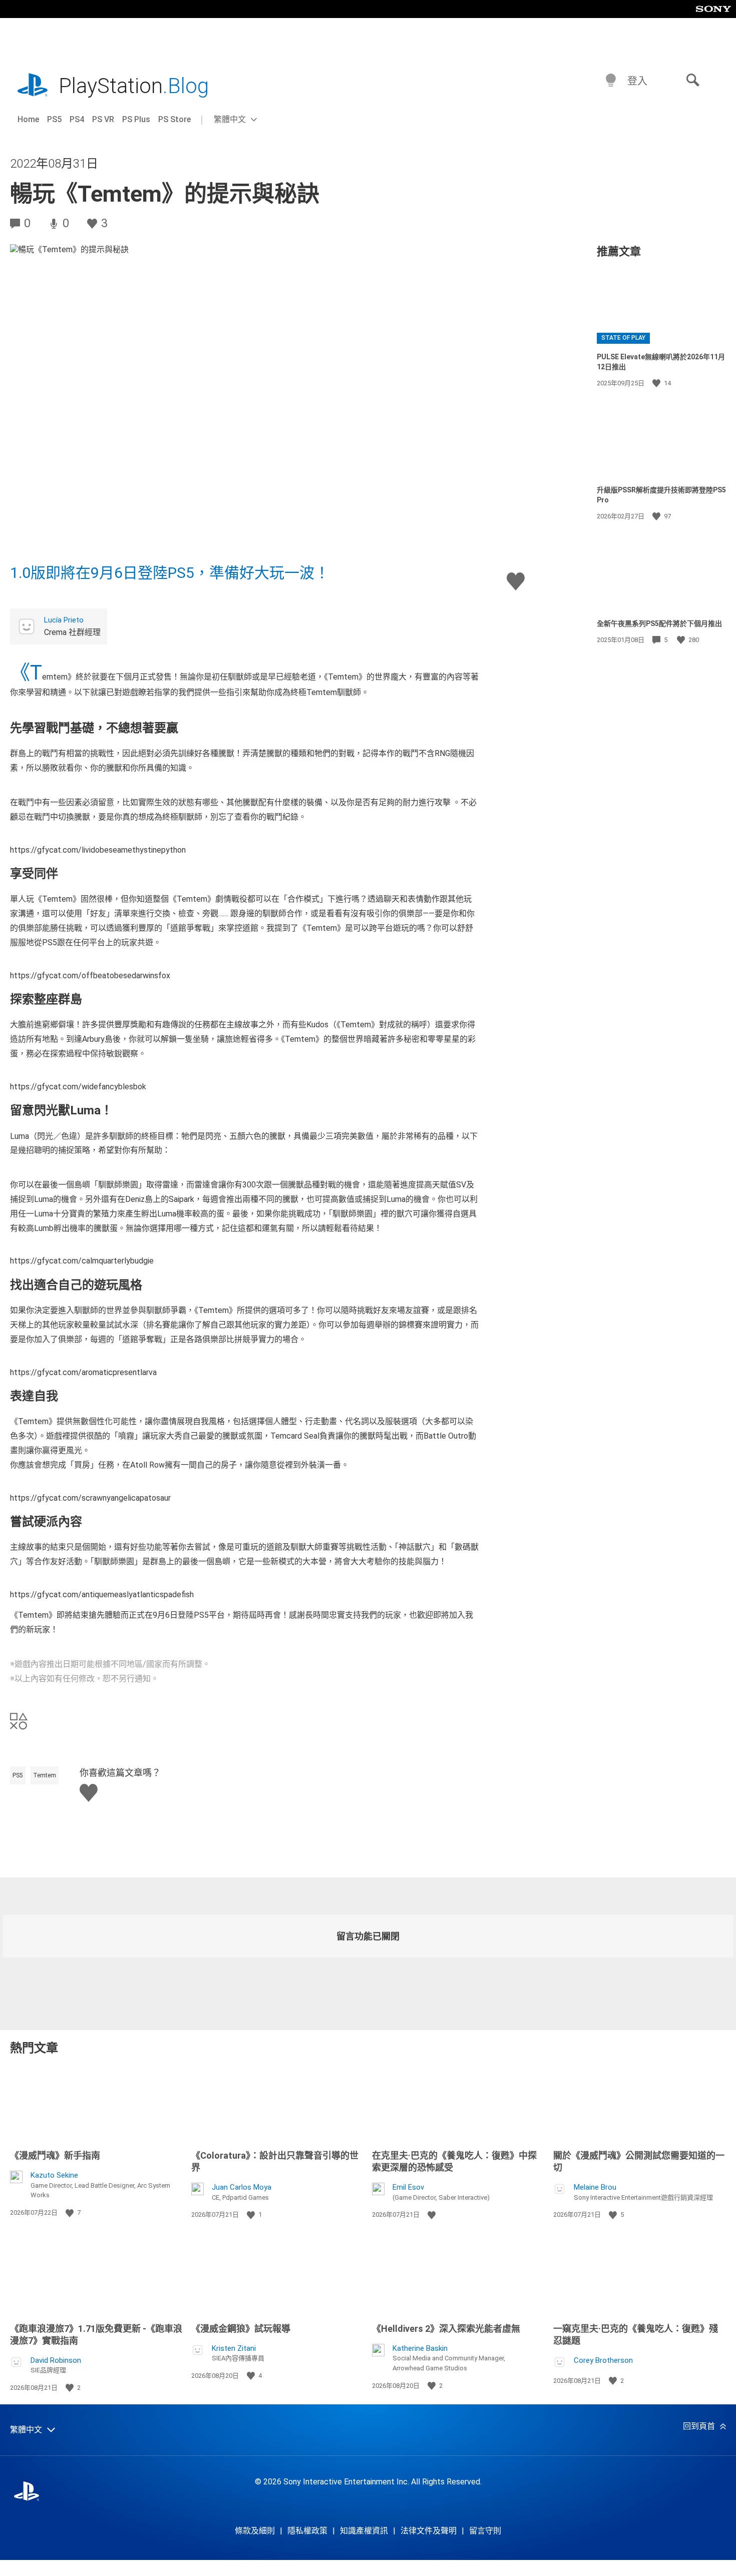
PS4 (77, 119)
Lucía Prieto (64, 620)
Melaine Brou (595, 2187)
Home (28, 119)
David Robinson (56, 2360)
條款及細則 (255, 2531)
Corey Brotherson (603, 2360)
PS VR (103, 119)
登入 (637, 81)
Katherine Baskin (420, 2348)
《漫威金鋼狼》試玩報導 (241, 2329)
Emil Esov (408, 2187)
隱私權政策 (307, 2531)
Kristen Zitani (234, 2348)
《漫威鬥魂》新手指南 (55, 2155)
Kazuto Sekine (54, 2175)
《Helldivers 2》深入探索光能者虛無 (446, 2329)
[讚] (657, 383)
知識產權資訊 (364, 2531)
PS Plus (136, 119)
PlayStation (134, 86)
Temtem (45, 1775)
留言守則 (485, 2531)
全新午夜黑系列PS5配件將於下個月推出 (659, 623)
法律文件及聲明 (429, 2531)
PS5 (54, 119)
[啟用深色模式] (611, 81)
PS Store (174, 119)
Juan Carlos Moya (242, 2187)
